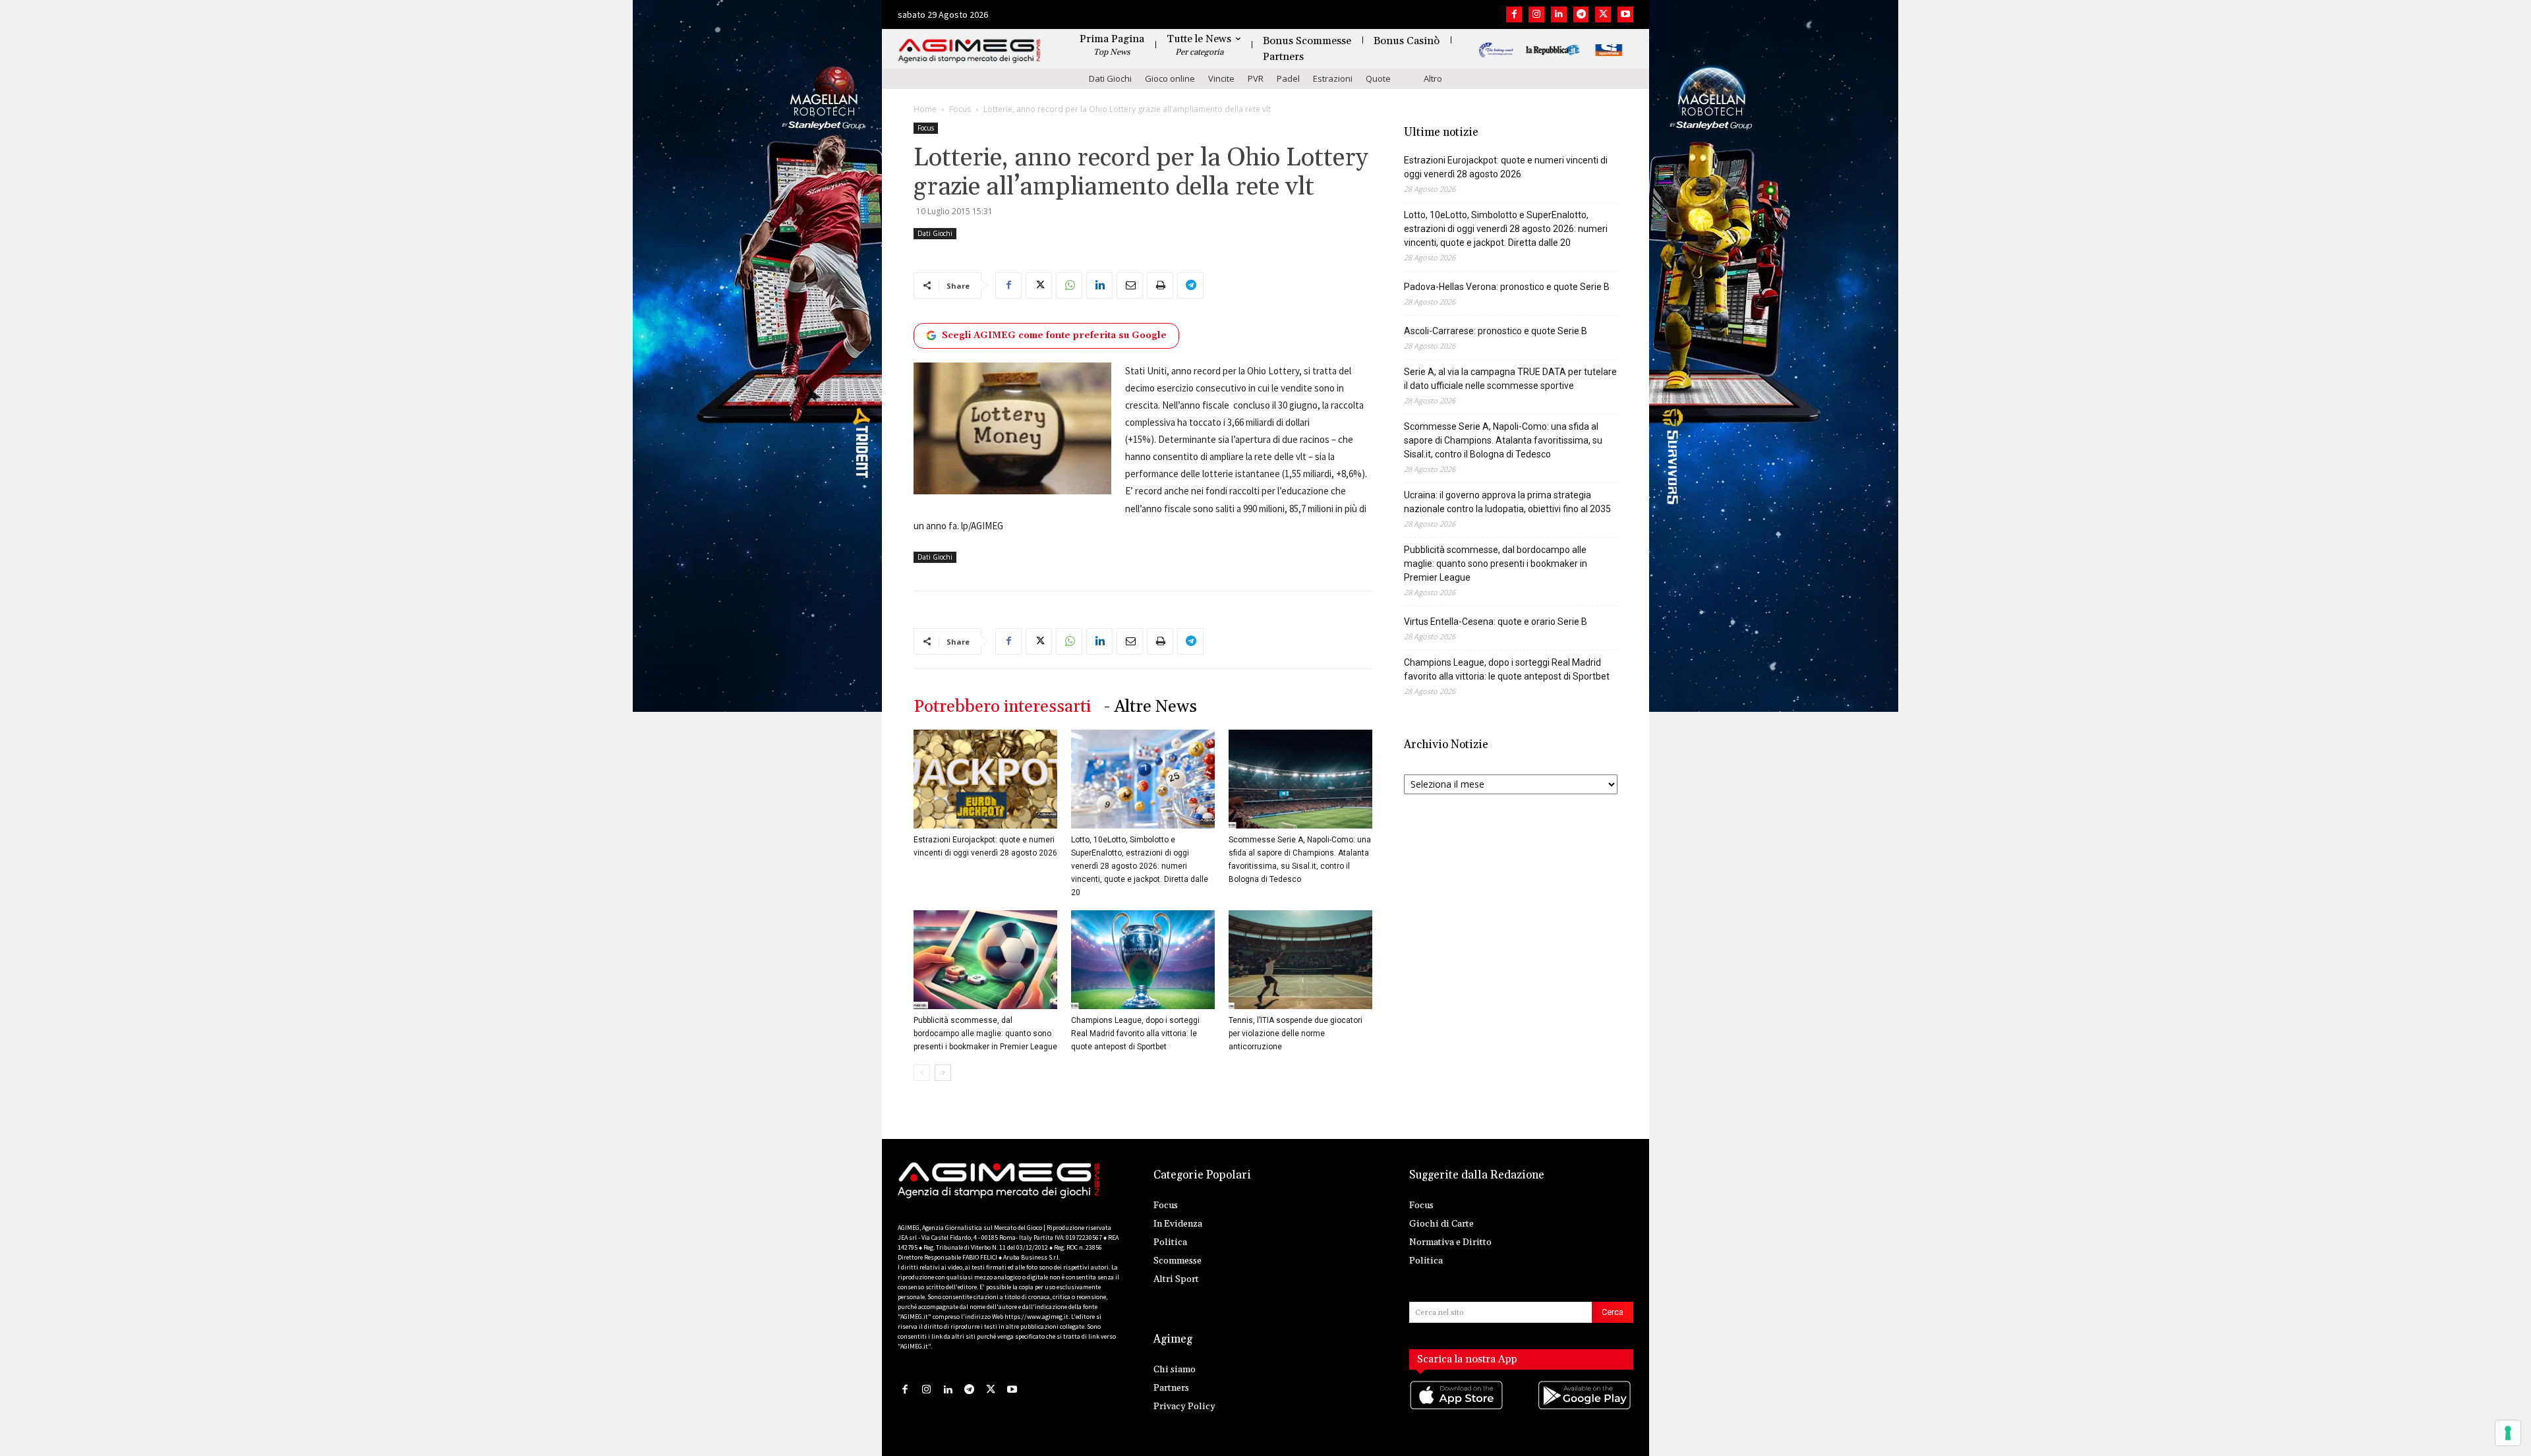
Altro (1433, 78)
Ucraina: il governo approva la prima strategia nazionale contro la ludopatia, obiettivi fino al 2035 (1507, 502)
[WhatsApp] (1069, 285)
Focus (960, 109)
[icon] (1457, 1408)
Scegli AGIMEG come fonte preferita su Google (1054, 335)
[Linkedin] (1559, 15)
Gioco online (1170, 78)
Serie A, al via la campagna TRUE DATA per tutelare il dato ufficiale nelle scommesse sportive (1510, 379)
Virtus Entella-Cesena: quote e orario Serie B (1496, 622)
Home (925, 109)
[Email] (1130, 285)
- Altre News (1150, 707)
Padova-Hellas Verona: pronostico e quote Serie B (1507, 287)
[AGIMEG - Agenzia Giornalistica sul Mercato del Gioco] (970, 51)
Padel (1288, 78)
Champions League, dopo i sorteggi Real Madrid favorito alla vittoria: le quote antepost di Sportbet (1135, 1034)
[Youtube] (1625, 15)
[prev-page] (922, 1073)
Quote (1378, 78)
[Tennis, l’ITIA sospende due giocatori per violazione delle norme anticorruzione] (1300, 960)
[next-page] (943, 1073)
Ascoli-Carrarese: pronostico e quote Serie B (1496, 331)
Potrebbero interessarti (1002, 707)
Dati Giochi (1110, 78)
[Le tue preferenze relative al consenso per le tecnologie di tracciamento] (2508, 1433)
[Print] (1160, 285)
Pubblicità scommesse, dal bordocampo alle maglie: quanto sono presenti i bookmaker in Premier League (985, 1034)
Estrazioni (1333, 78)
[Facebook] (1514, 15)
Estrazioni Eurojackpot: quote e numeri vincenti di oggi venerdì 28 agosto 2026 (1506, 167)
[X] (1603, 15)
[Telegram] (1581, 15)
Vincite (1221, 78)
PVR (1256, 78)
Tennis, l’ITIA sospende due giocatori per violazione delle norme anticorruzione (1295, 1034)
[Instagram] (1536, 15)
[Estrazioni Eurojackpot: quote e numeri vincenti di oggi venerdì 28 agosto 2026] (985, 779)
